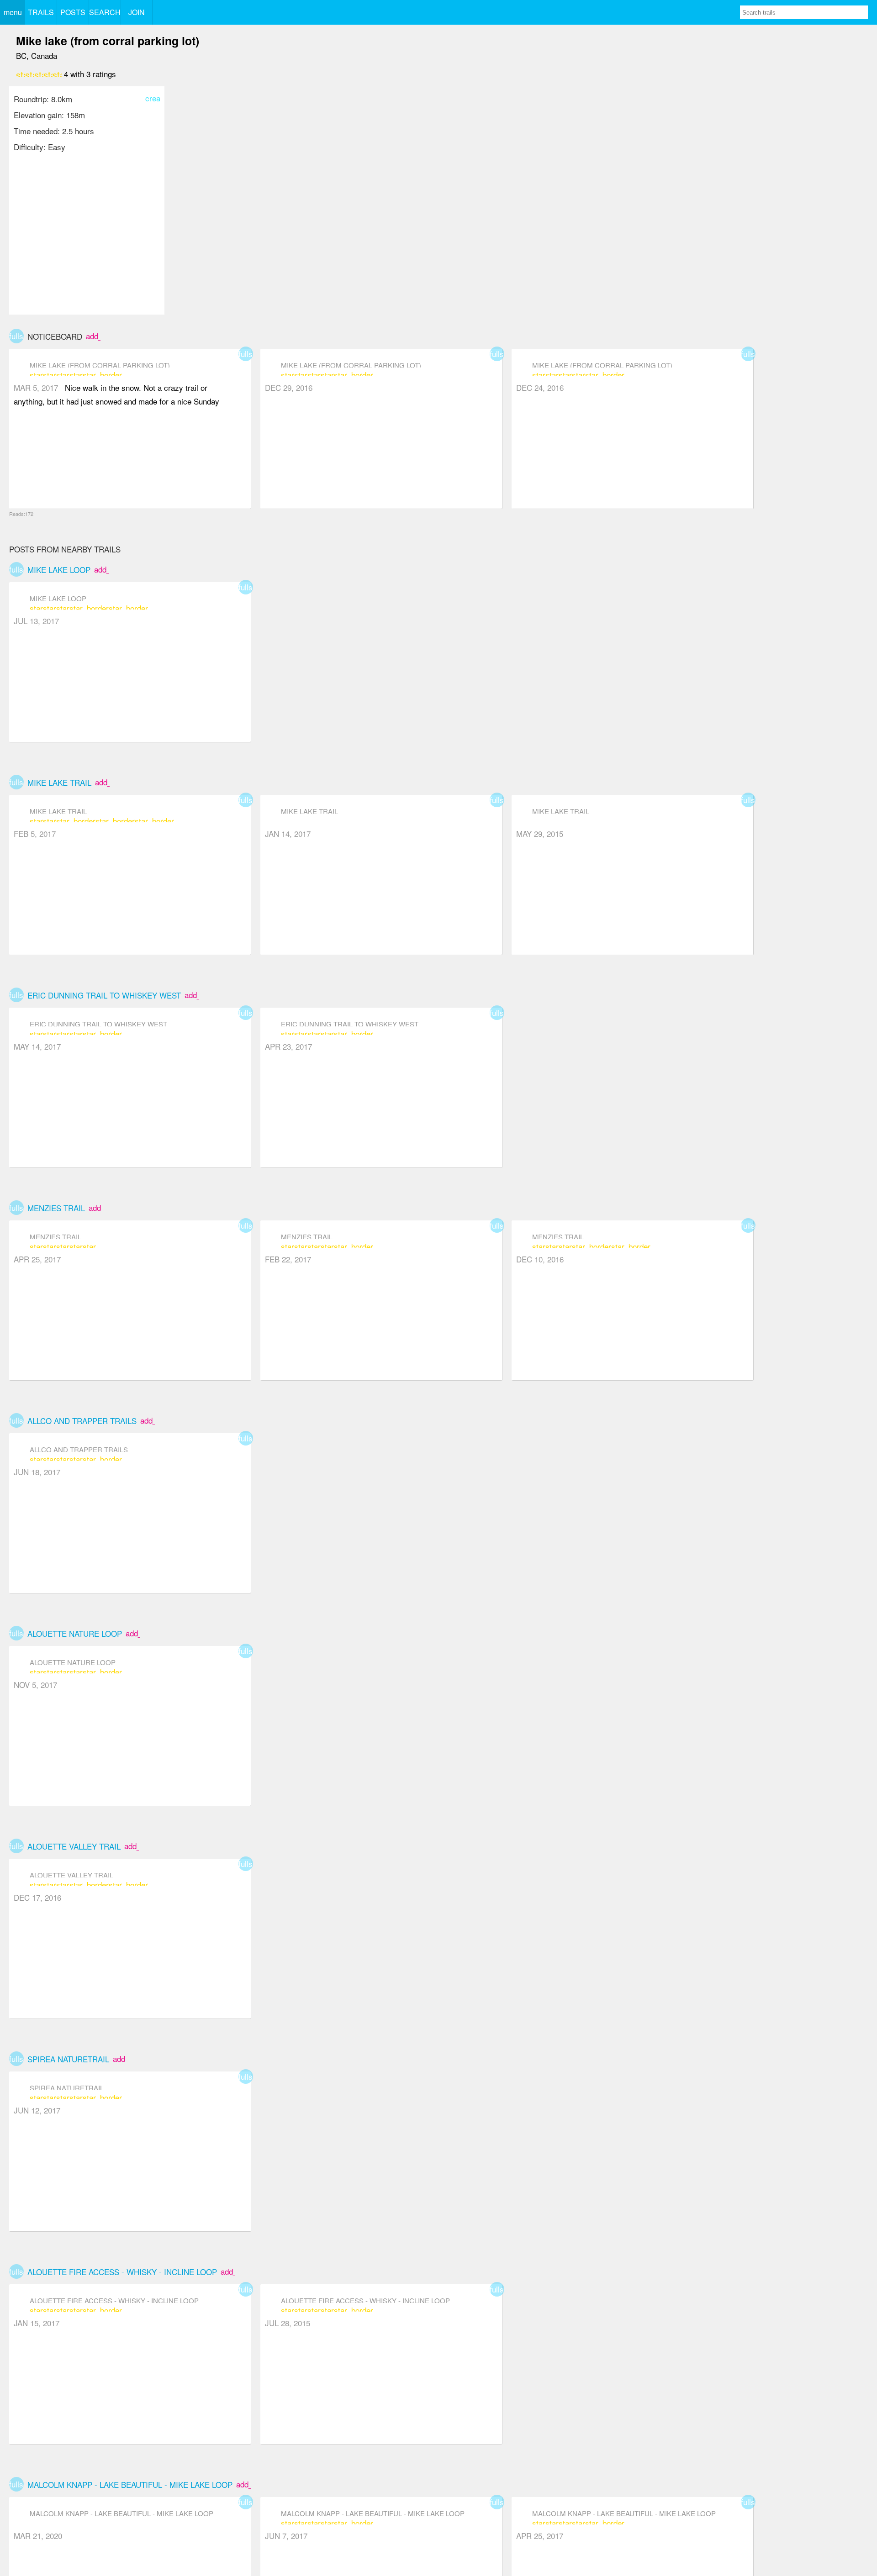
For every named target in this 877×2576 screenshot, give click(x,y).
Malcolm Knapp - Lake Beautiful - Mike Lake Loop (130, 2484)
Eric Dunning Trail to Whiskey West (104, 995)
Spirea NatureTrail (68, 2059)
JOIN (137, 12)
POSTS (73, 12)
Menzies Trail (56, 1208)
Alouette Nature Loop (75, 1633)
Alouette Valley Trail (74, 1846)
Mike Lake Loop (59, 570)
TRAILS (41, 12)
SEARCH (105, 12)
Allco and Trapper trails (82, 1421)
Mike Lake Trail (59, 782)
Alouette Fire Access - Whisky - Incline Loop (122, 2272)
